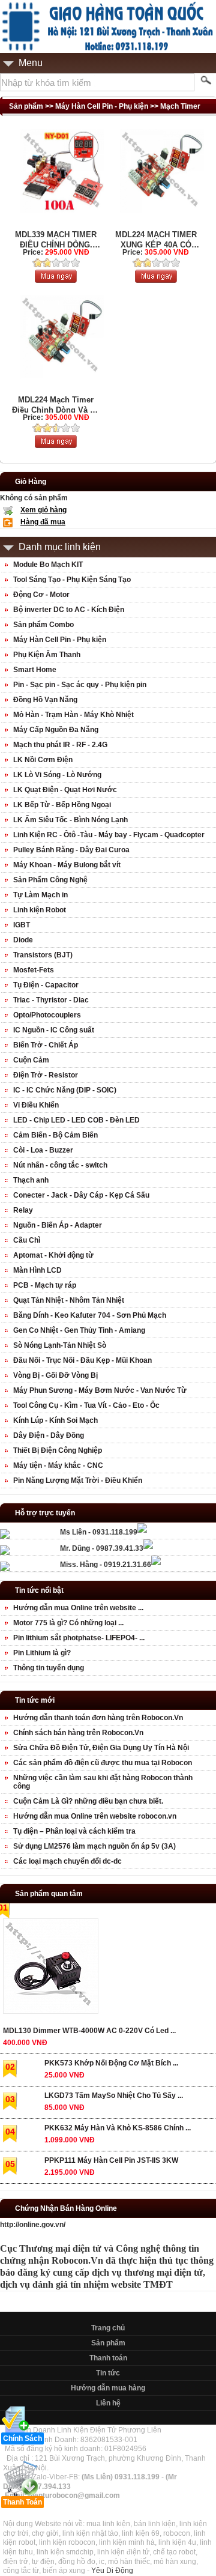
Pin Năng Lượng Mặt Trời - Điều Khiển (78, 1480)
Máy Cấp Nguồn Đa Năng (56, 730)
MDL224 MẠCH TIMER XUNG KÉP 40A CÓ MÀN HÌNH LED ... (156, 240)
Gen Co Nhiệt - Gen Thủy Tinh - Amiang (79, 1330)
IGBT (22, 925)
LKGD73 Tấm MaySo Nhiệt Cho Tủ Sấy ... (114, 2096)
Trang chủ (108, 2328)
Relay (23, 1210)
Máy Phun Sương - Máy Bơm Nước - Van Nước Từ (100, 1390)
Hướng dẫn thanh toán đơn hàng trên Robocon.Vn (98, 1718)
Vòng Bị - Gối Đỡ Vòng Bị (55, 1375)
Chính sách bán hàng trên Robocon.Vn (78, 1733)
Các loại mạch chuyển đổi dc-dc (67, 1861)
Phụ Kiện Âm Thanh (47, 655)
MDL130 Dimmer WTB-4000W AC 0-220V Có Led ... (89, 2031)
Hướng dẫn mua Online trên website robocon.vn (95, 1816)
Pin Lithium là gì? (42, 1653)
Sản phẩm (108, 2343)
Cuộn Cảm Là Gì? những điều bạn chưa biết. (88, 1801)
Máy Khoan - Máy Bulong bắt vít (67, 865)
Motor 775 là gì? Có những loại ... (68, 1623)
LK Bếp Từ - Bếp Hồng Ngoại (62, 805)
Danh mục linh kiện (60, 547)
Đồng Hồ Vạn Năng (45, 700)
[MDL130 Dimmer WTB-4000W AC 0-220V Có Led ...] (50, 1968)
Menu (31, 63)
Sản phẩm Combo (43, 625)
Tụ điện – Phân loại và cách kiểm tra (74, 1831)
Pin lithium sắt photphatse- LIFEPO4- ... (79, 1638)
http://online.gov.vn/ (33, 2225)
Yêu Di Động (112, 2571)
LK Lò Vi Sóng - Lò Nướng (57, 775)
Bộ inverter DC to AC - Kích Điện (69, 610)
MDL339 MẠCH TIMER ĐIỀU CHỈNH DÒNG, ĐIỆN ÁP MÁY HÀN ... (56, 240)
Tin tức (108, 2373)
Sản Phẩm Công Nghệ (50, 880)
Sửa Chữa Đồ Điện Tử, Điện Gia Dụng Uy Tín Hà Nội (101, 1748)
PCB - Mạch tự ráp (45, 1285)
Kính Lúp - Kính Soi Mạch (55, 1420)
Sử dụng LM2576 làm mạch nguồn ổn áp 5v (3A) (94, 1846)
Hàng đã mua (43, 522)
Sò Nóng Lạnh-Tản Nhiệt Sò (60, 1345)
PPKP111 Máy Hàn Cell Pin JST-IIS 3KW (111, 2160)
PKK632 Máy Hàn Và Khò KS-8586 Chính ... (118, 2128)
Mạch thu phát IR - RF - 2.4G (60, 745)
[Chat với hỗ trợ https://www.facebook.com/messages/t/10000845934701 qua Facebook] (142, 1530)
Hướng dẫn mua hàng (108, 2388)
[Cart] (56, 280)
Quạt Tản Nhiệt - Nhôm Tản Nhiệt (69, 1300)
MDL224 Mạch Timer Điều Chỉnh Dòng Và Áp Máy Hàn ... (56, 405)
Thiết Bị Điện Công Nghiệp (58, 1450)
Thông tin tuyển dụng (49, 1668)
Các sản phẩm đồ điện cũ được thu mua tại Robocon (103, 1763)
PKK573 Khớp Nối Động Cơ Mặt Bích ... (111, 2063)
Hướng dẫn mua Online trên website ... (78, 1608)
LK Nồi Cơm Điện (43, 760)
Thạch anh (31, 1180)
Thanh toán (108, 2358)
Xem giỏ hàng (43, 510)
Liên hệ (108, 2403)
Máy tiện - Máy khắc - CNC (58, 1465)
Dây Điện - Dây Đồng (49, 1435)
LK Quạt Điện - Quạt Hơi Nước (65, 790)
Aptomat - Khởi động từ (53, 1255)
